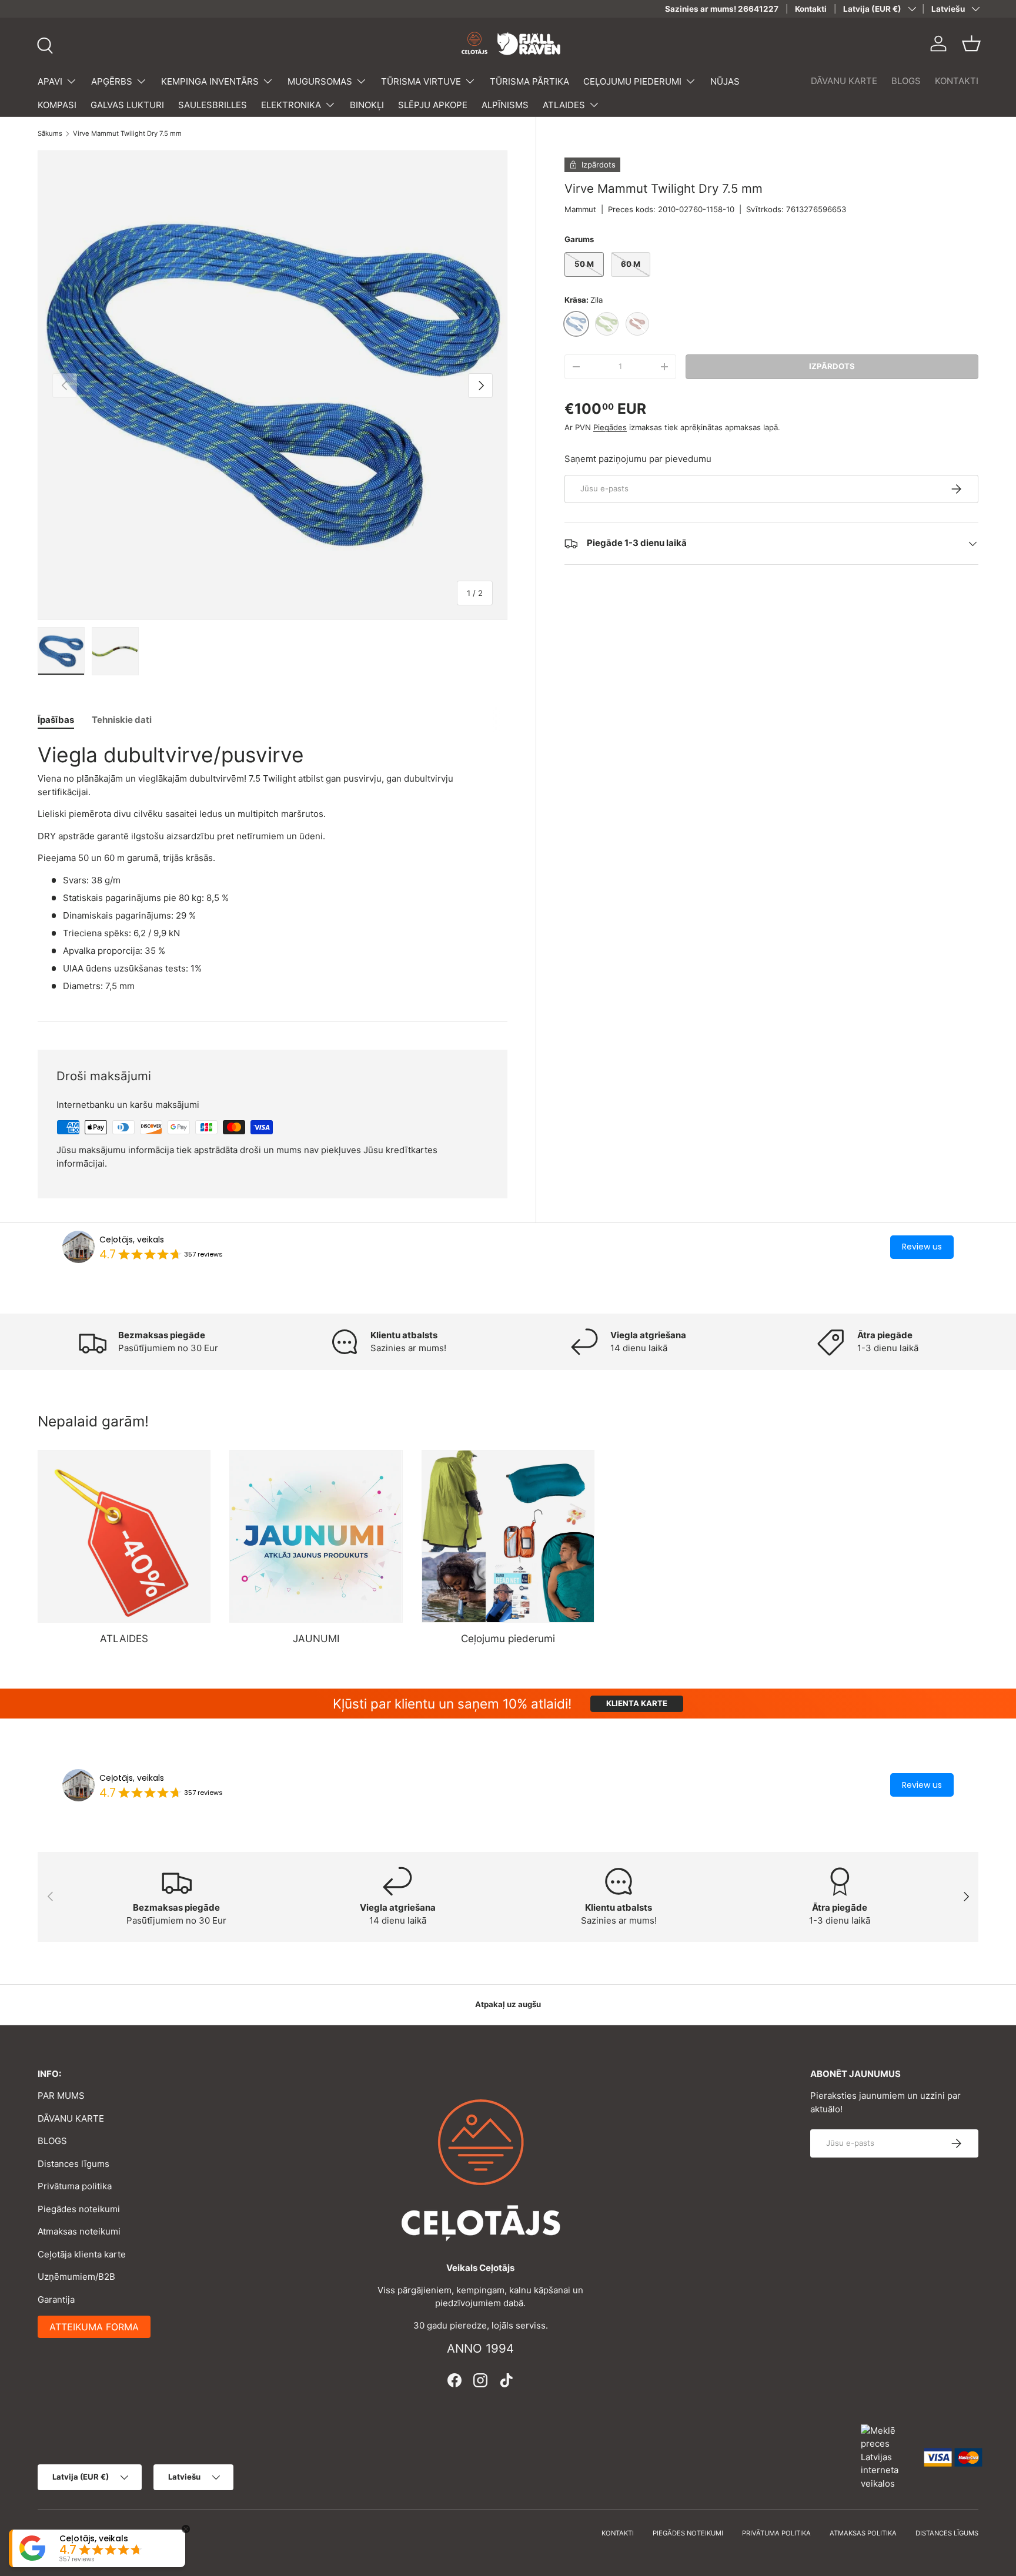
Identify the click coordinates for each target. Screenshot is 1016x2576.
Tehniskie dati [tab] (122, 720)
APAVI (50, 81)
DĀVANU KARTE (844, 81)
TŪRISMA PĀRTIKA (529, 81)
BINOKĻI (367, 105)
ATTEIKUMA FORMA (94, 2327)
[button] (971, 43)
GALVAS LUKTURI (127, 105)
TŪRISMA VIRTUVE (421, 81)
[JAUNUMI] (316, 1536)
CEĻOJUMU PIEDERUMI (632, 81)
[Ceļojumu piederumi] (508, 1536)
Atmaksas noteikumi (79, 2231)
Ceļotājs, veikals (132, 1240)
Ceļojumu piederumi (508, 1639)
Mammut (580, 209)
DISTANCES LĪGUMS (947, 2533)
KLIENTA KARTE (637, 1703)
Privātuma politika (75, 2186)
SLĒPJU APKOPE (433, 105)
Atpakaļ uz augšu (508, 2004)
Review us (922, 1247)
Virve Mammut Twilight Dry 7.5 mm (127, 134)
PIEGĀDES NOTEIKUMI (688, 2533)
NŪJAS (725, 81)
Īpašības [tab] (56, 720)
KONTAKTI (957, 81)
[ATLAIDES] (124, 1536)
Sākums (50, 134)
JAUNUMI (316, 1639)
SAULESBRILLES (213, 105)
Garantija (56, 2299)
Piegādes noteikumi (79, 2209)
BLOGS (906, 81)
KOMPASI (57, 105)
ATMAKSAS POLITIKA (863, 2533)
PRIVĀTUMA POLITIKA (776, 2533)
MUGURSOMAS (320, 81)
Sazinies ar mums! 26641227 (722, 9)
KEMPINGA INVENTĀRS (210, 81)
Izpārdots (832, 366)
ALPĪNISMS (505, 105)
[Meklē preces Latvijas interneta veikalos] (887, 2456)
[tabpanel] (273, 867)
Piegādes (610, 427)
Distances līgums (73, 2164)
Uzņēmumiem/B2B (76, 2277)
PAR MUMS (61, 2096)
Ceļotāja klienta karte (82, 2254)
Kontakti (811, 9)
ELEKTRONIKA (291, 105)
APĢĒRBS (112, 81)
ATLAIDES (564, 105)
